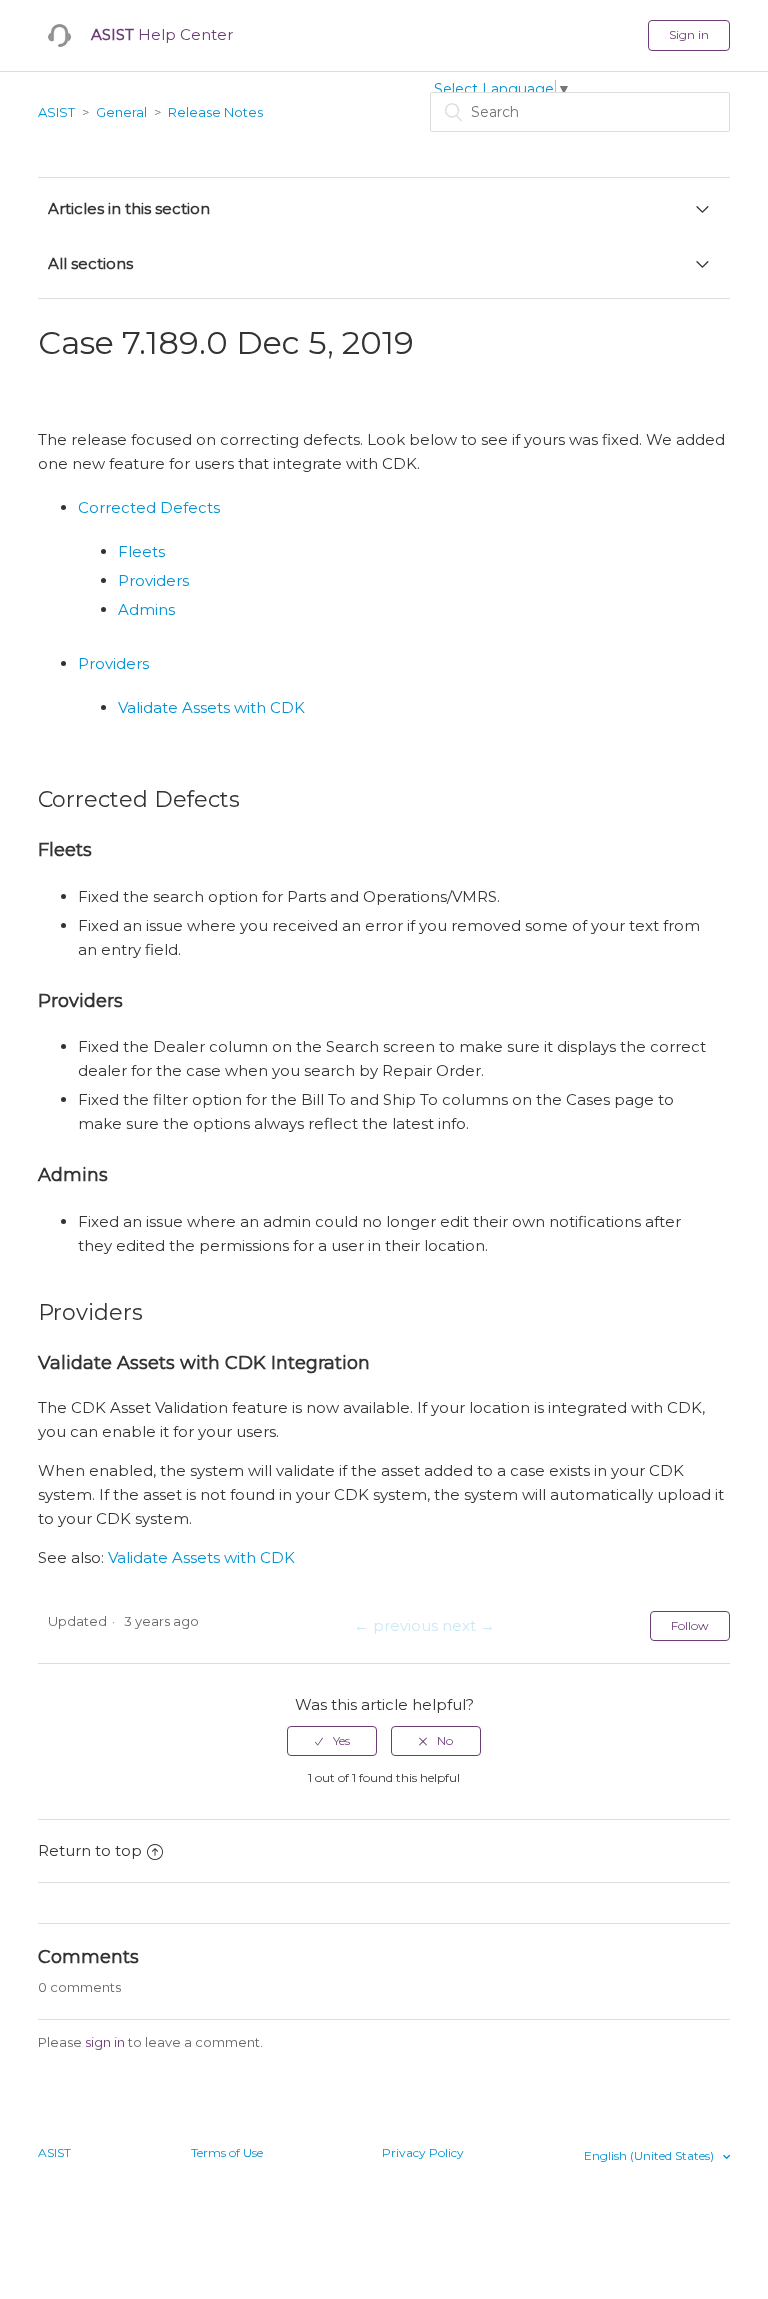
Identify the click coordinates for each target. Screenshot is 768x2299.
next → (468, 1625)
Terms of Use (227, 2152)
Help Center (162, 34)
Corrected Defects (149, 507)
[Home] (59, 35)
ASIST (56, 112)
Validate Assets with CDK (211, 707)
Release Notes (215, 112)
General (121, 112)
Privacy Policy (423, 2152)
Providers (153, 580)
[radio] (332, 1741)
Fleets (141, 551)
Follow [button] (690, 1625)
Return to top (90, 1850)
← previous (396, 1625)
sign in (105, 2042)
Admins (146, 609)
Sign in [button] (689, 34)
